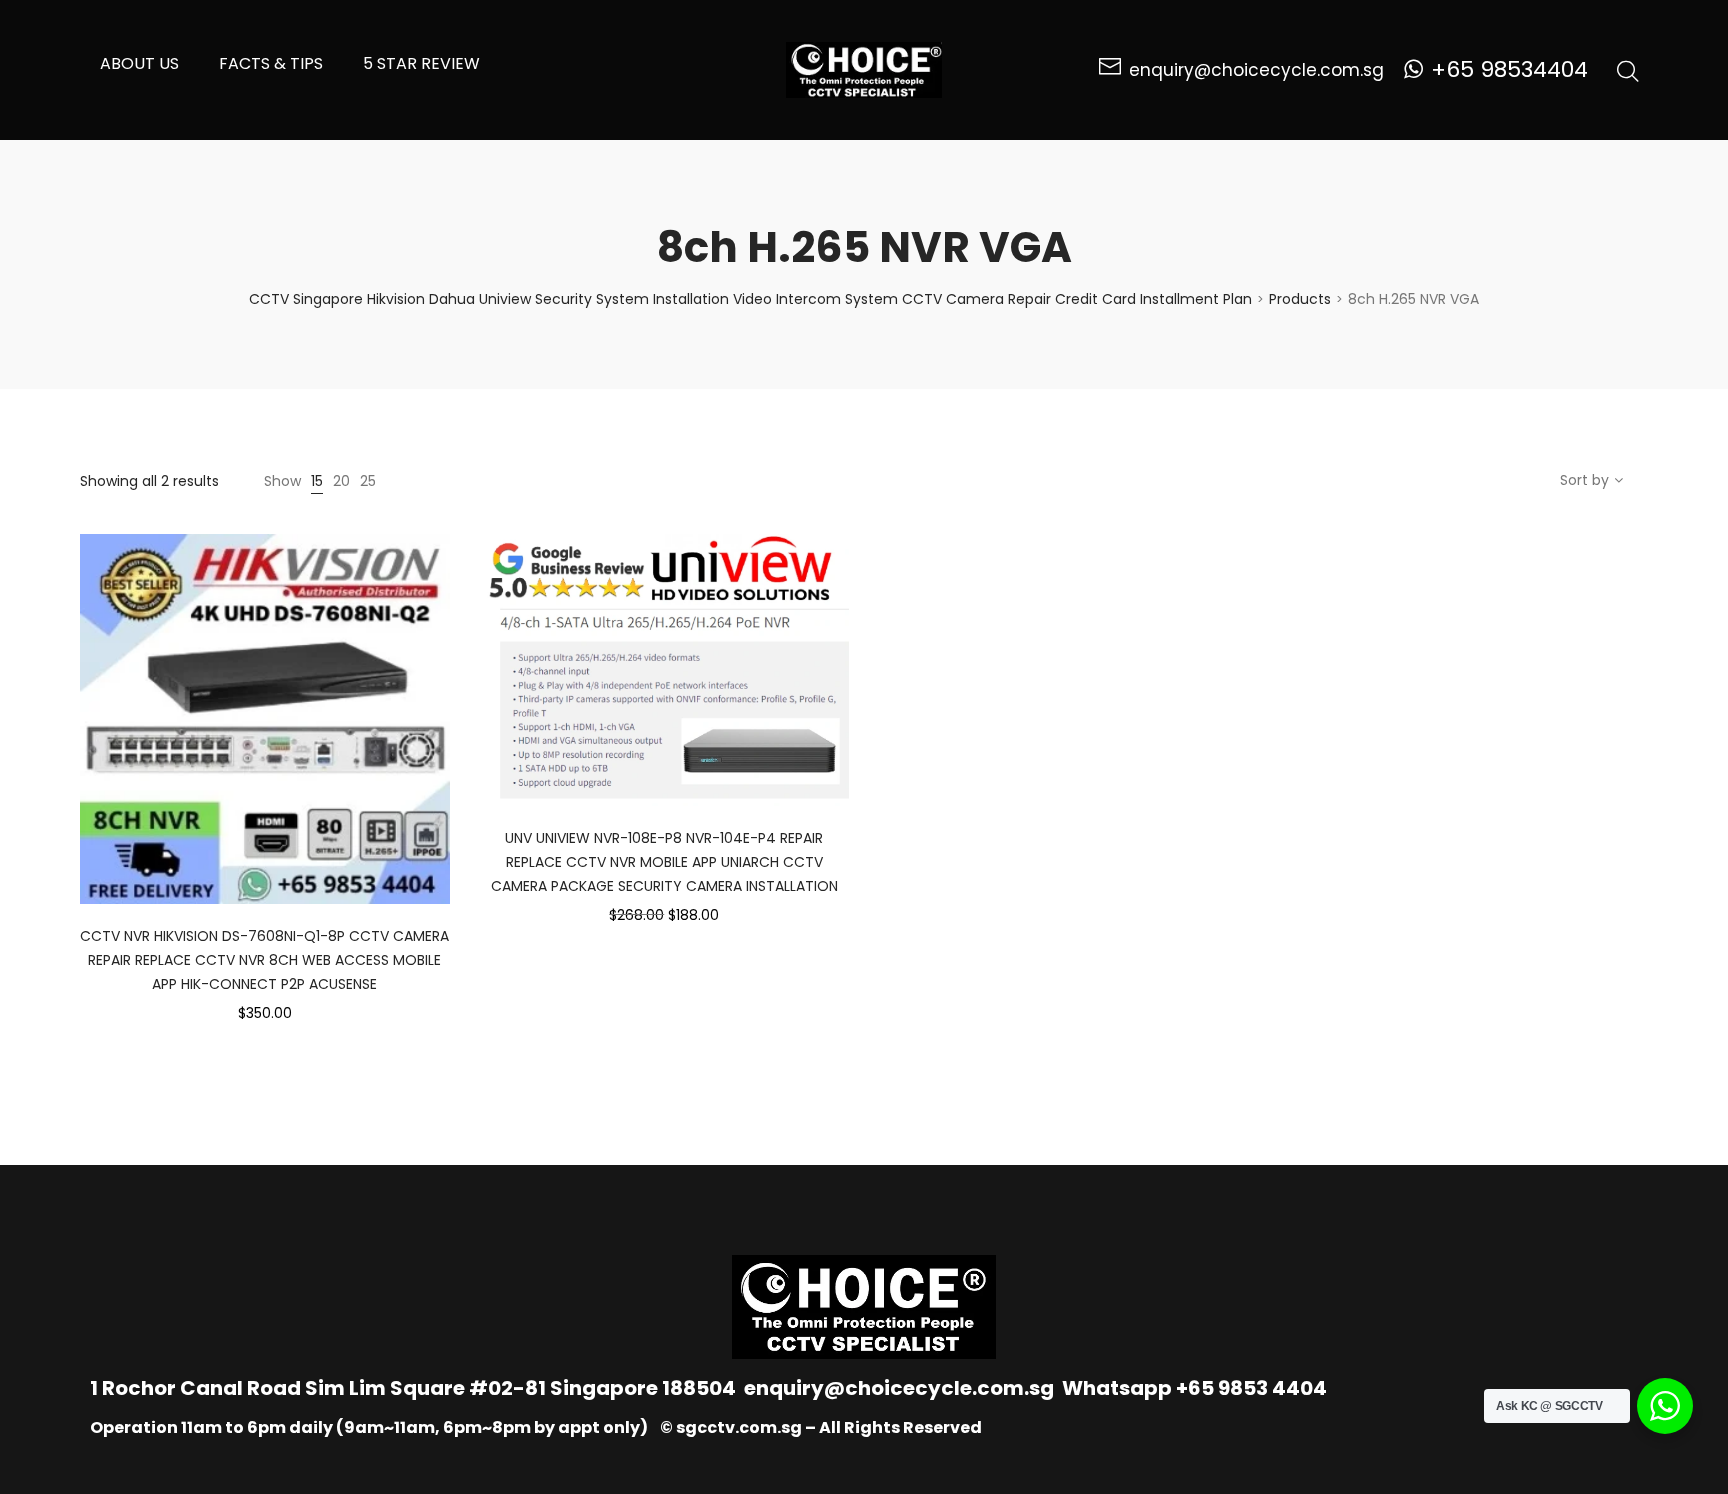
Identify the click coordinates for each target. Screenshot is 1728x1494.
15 (317, 481)
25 (368, 481)
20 (341, 481)
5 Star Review (421, 63)
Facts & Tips (271, 63)
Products (1300, 299)
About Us (139, 63)
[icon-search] (1628, 70)
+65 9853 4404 (1251, 1388)
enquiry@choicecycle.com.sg (899, 1388)
